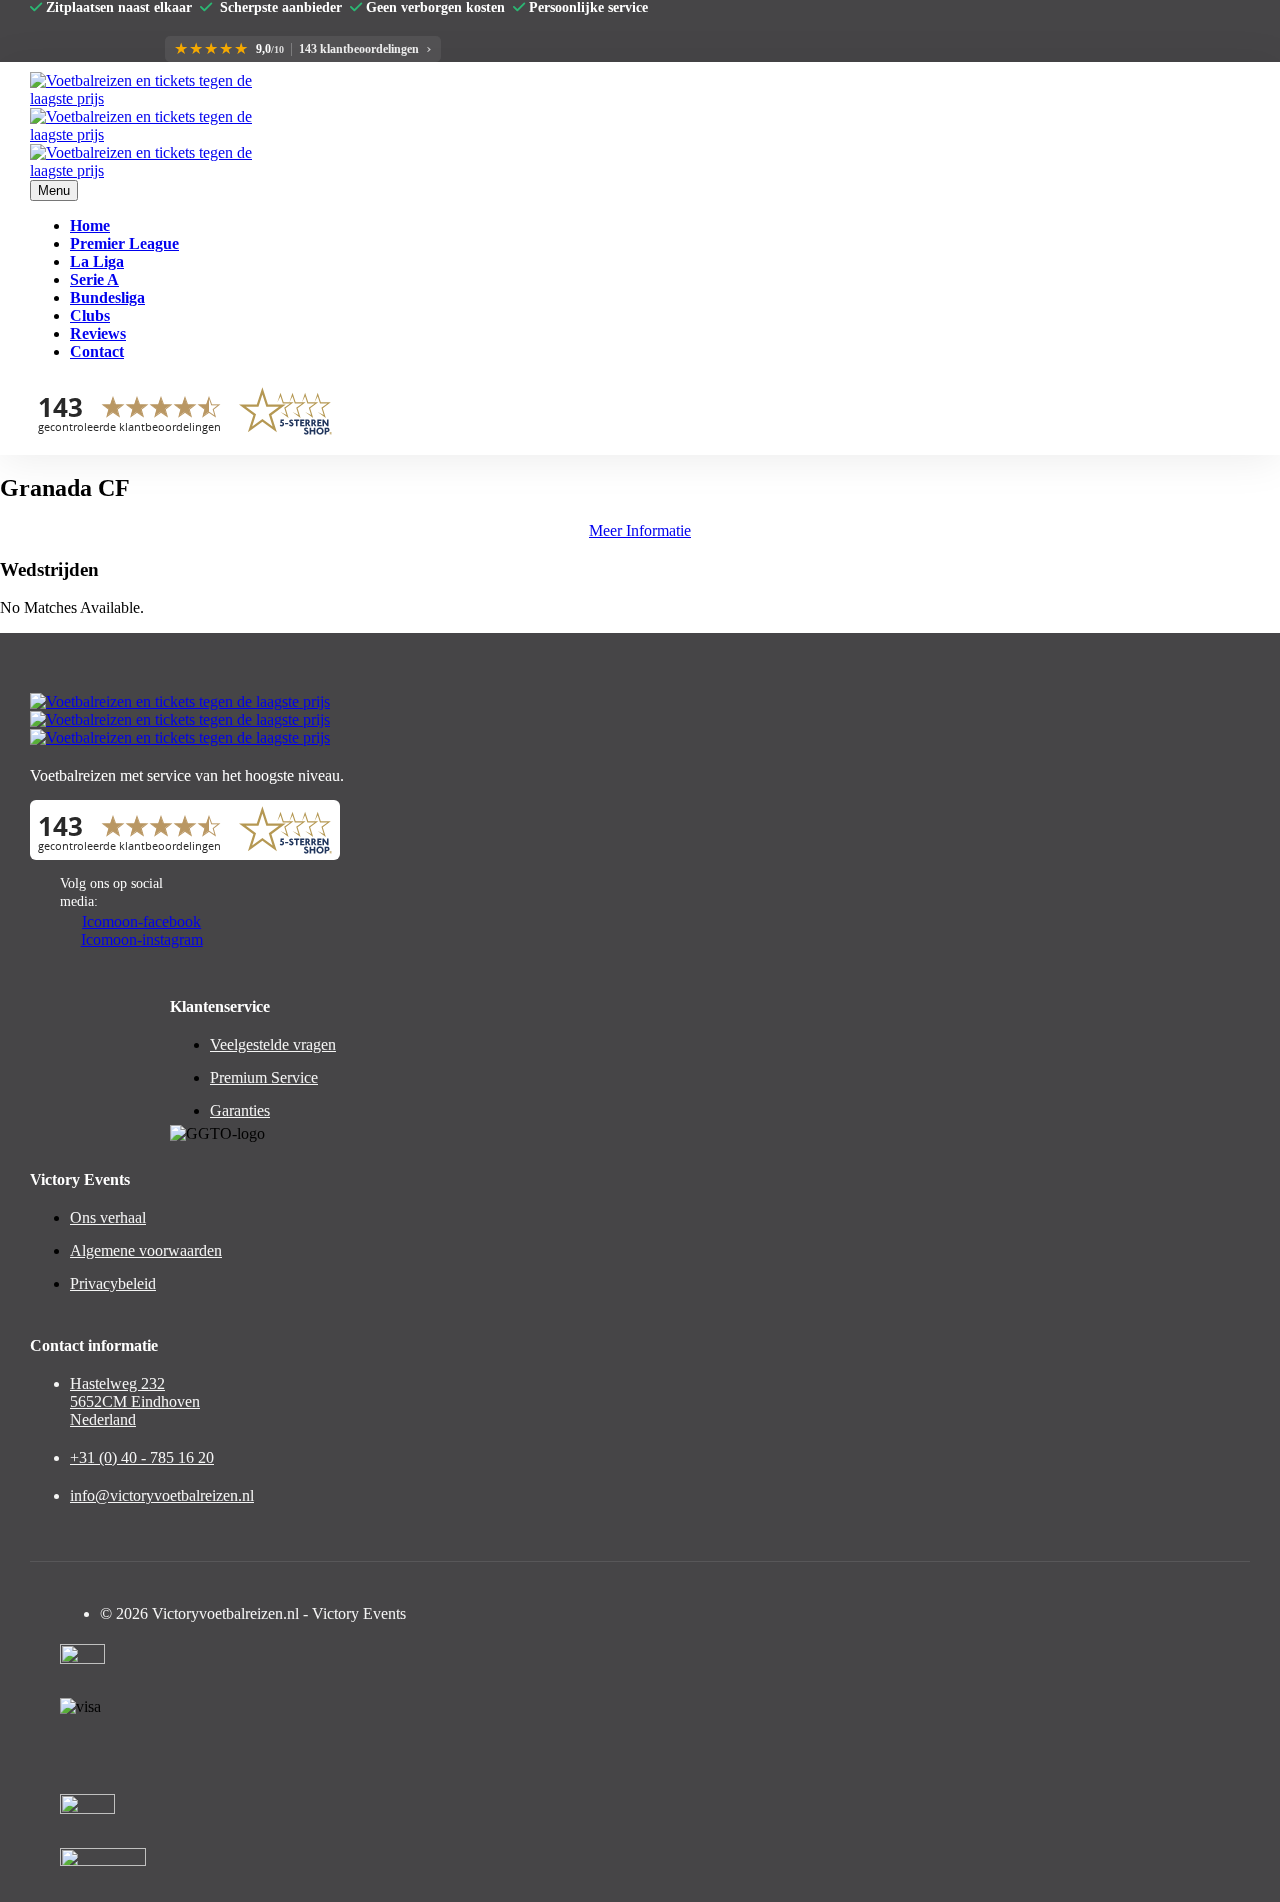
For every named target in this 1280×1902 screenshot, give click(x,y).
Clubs (90, 315)
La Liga (97, 261)
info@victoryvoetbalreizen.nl (162, 1495)
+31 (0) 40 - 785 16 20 (142, 1457)
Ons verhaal (108, 1217)
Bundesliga (107, 297)
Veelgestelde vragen (273, 1044)
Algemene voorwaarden (146, 1250)
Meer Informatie (640, 530)
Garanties (240, 1110)
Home (90, 225)
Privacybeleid (113, 1283)
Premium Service (264, 1077)
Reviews (98, 333)
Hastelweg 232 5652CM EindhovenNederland (135, 1401)
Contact (97, 351)
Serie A (94, 279)
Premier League (124, 243)
